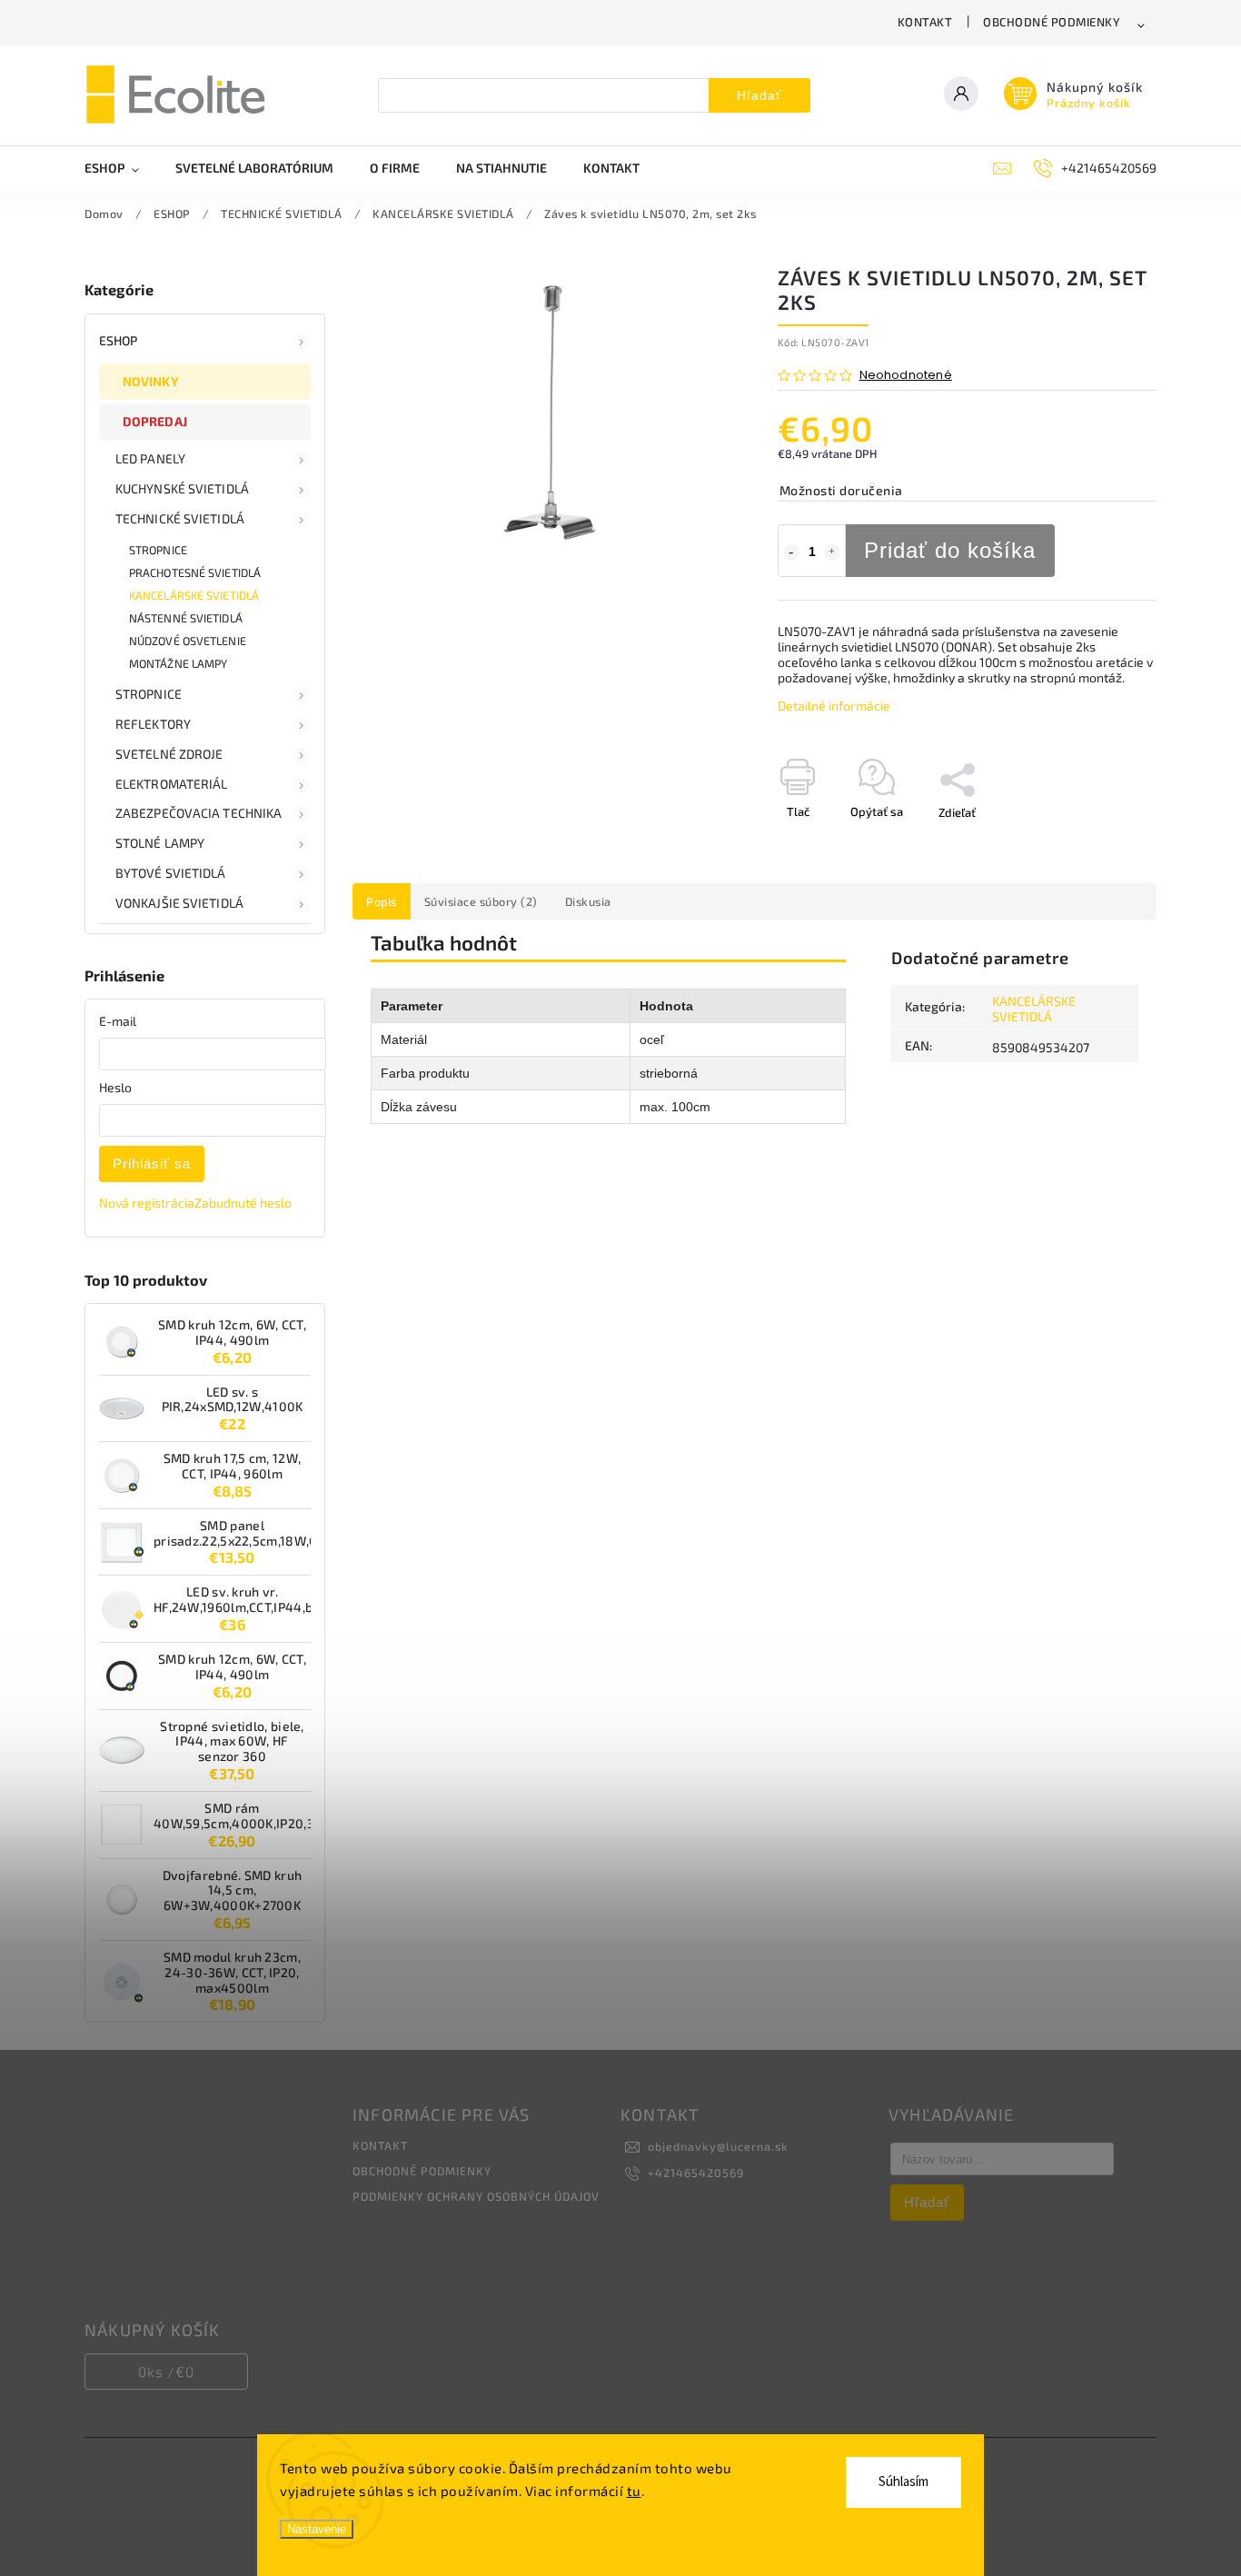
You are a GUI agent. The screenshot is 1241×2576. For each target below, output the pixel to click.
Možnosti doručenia (841, 490)
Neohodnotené (906, 376)
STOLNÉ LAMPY (160, 843)
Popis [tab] (382, 901)
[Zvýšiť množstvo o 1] (832, 552)
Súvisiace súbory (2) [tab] (481, 901)
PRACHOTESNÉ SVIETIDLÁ (195, 572)
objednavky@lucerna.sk (718, 2146)
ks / (166, 2372)
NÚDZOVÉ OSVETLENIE (188, 641)
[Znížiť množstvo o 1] (791, 552)
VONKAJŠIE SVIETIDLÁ (179, 903)
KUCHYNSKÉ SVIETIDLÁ (182, 488)
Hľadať (759, 95)
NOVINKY (151, 381)
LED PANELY (150, 458)
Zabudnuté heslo (243, 1203)
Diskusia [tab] (588, 901)
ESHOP (119, 340)
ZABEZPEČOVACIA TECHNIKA (199, 813)
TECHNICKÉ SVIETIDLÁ (180, 518)
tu (634, 2491)
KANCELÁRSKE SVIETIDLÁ (194, 595)
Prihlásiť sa (152, 1164)
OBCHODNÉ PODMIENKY (1052, 22)
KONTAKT (925, 22)
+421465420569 (696, 2173)
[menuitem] (121, 168)
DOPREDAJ (155, 421)
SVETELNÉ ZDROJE (169, 754)
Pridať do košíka (950, 550)
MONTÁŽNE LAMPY (178, 663)
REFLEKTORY (153, 724)
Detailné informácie (834, 706)
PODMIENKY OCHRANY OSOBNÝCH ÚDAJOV (476, 2196)
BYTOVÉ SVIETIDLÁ (171, 873)
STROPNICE (158, 550)
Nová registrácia (147, 1203)
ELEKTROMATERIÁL (172, 784)
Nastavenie (317, 2529)
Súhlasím (903, 2482)
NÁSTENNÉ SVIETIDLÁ (186, 618)
